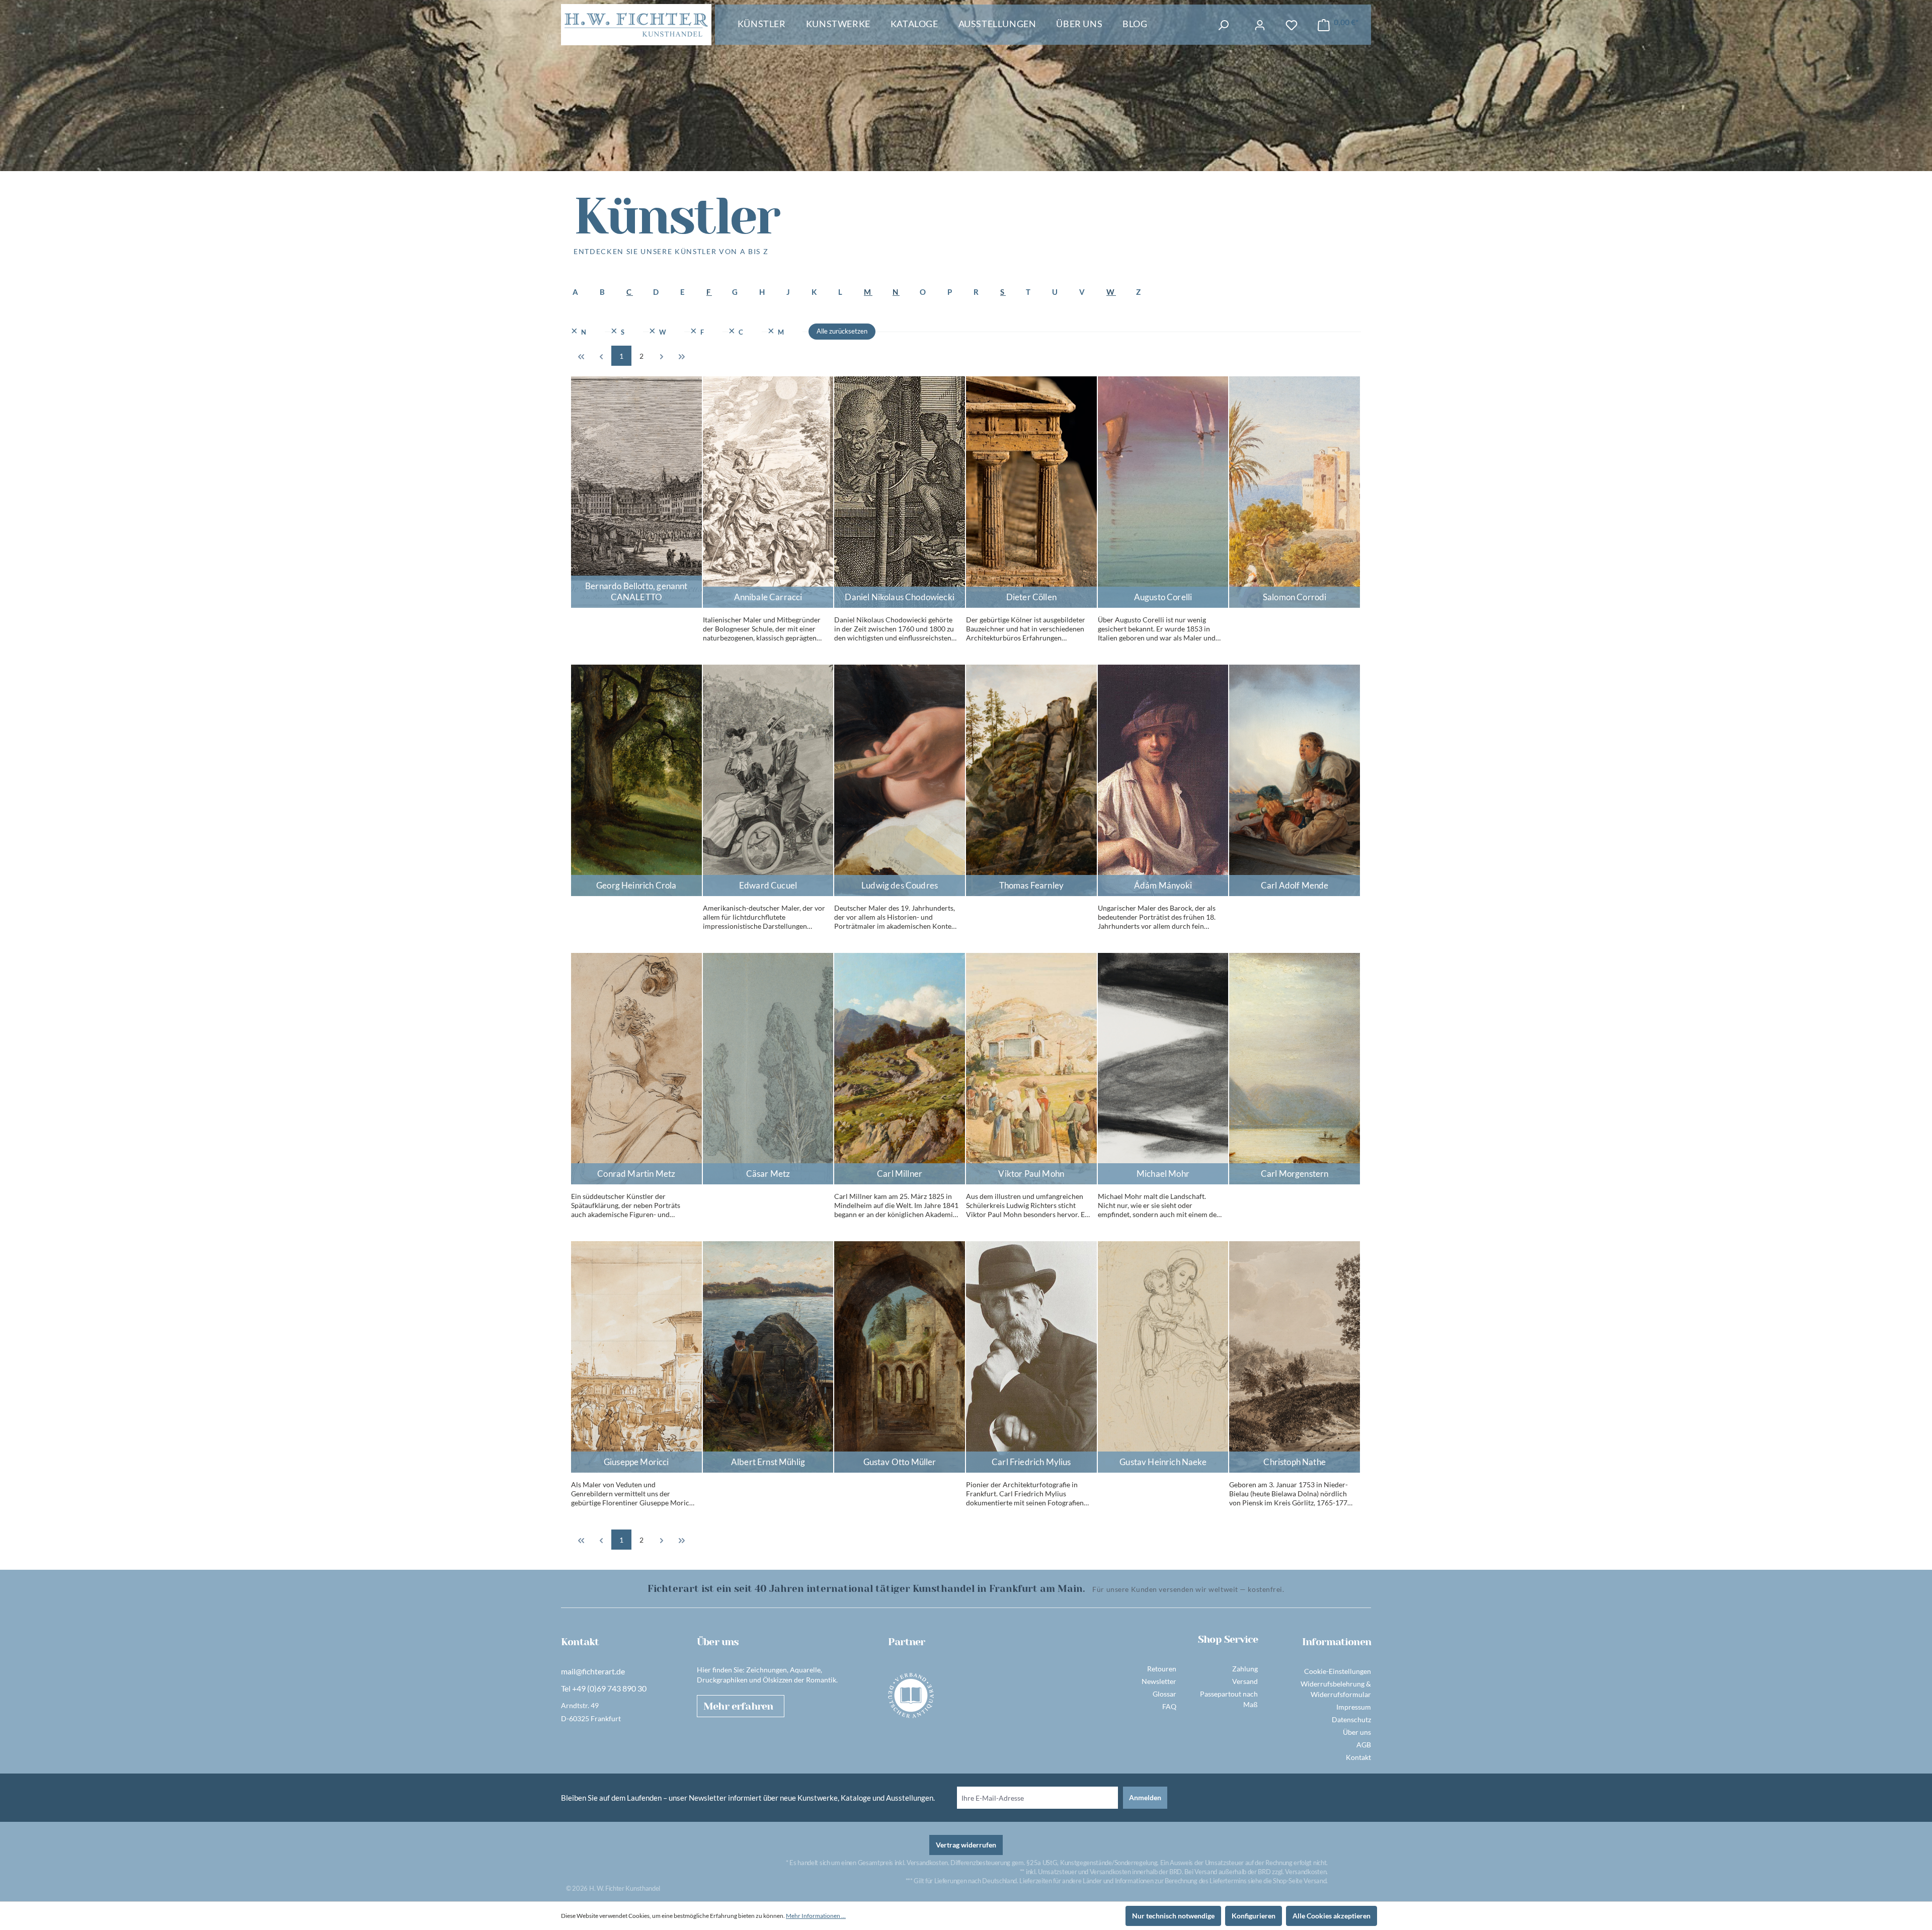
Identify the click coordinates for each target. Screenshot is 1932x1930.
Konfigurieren (1254, 1916)
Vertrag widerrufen (966, 1845)
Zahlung (1245, 1669)
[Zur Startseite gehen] (636, 25)
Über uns (1357, 1732)
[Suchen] (1223, 25)
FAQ (1169, 1706)
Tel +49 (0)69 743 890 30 (604, 1688)
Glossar (1164, 1694)
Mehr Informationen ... (816, 1916)
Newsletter (1159, 1681)
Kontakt (1358, 1757)
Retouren (1162, 1669)
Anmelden (1145, 1797)
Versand (1245, 1681)
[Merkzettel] (1292, 25)
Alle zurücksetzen (842, 331)
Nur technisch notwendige (1173, 1916)
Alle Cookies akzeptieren (1332, 1916)
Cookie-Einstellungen (1338, 1671)
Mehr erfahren (738, 1706)
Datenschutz (1351, 1719)
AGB (1364, 1745)
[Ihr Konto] (1260, 25)
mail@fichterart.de (593, 1671)
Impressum (1354, 1707)
